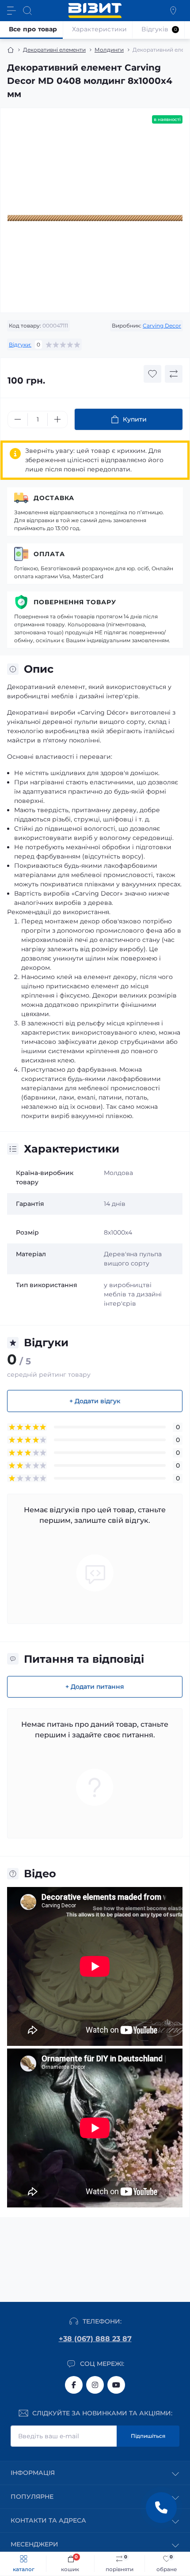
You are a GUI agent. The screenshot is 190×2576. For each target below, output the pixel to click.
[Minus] (18, 419)
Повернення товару (75, 602)
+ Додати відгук (95, 1401)
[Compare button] (174, 374)
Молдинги (109, 50)
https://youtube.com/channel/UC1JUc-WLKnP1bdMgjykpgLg (116, 2385)
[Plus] (57, 419)
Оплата (49, 554)
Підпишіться (148, 2436)
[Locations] (173, 11)
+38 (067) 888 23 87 (95, 2339)
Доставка (54, 498)
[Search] (27, 11)
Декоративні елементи (54, 50)
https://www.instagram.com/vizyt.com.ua (95, 2385)
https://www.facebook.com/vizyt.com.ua (74, 2385)
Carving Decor (162, 326)
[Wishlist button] (152, 374)
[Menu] (11, 11)
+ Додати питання (95, 1687)
